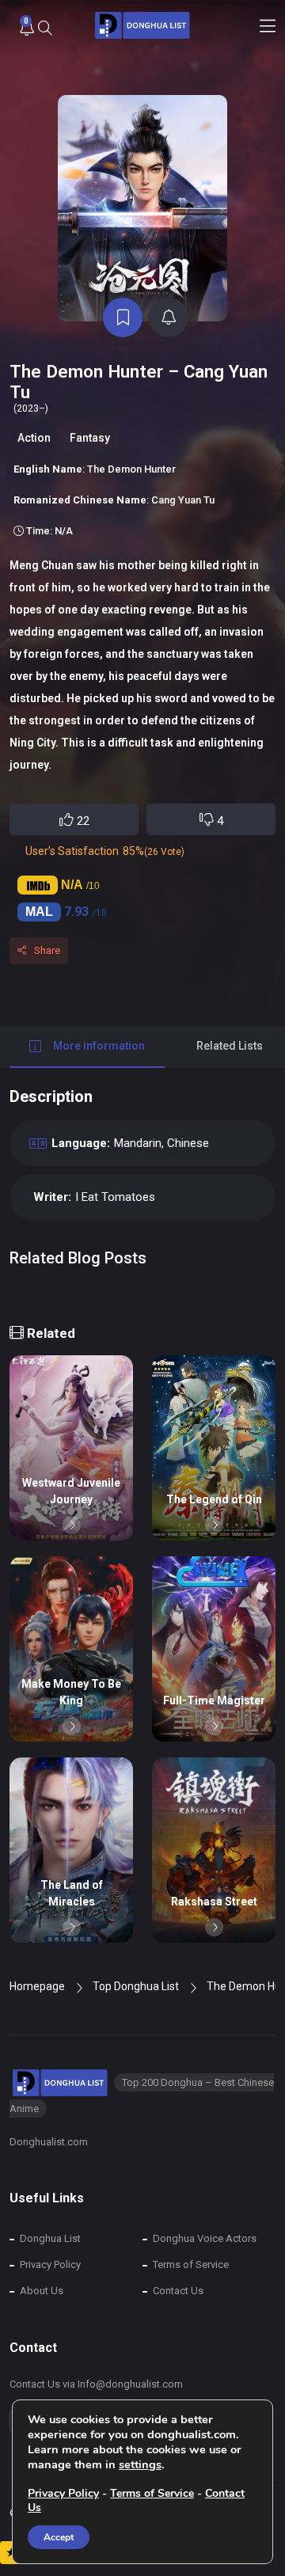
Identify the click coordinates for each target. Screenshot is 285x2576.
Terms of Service (191, 2264)
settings (140, 2464)
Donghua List (50, 2238)
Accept (59, 2537)
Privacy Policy (50, 2264)
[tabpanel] (142, 1192)
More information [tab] (99, 1046)
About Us (42, 2291)
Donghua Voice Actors (205, 2238)
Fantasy (90, 438)
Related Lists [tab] (230, 1046)
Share (47, 950)
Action (34, 438)
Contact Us (178, 2291)
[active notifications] (169, 317)
